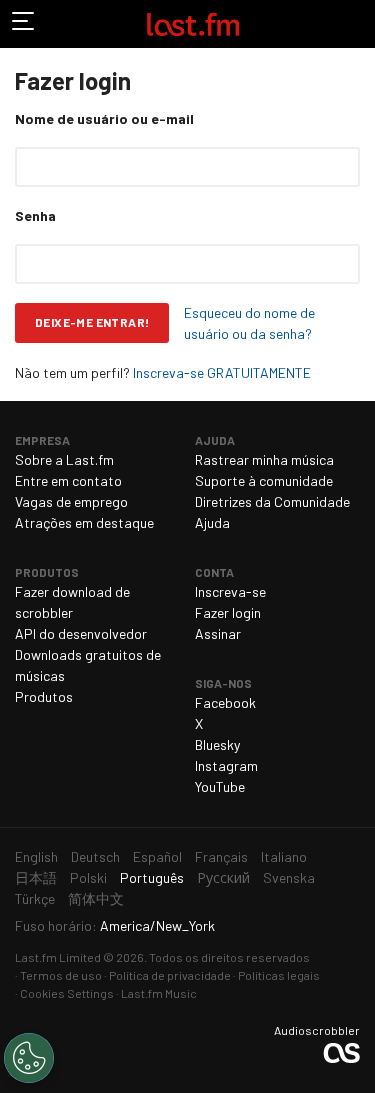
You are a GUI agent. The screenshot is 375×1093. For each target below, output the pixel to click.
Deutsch (95, 856)
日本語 (36, 877)
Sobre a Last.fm (64, 459)
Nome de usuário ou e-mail (104, 118)
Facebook (225, 702)
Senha (35, 215)
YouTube (220, 786)
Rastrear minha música (264, 459)
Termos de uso (61, 975)
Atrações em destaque (84, 522)
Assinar (218, 633)
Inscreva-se (230, 591)
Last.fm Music (159, 993)
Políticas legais (279, 975)
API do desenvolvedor (81, 633)
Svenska (289, 877)
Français (221, 856)
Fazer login (228, 612)
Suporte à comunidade (264, 480)
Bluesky (217, 744)
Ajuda (212, 522)
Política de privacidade (170, 975)
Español (157, 856)
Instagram (226, 765)
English (36, 856)
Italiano (284, 856)
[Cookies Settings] (29, 1058)
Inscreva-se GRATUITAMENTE (222, 372)
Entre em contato (68, 480)
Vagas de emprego (71, 501)
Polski (88, 877)
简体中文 (96, 898)
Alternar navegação (24, 24)
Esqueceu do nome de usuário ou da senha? (249, 323)
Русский (223, 877)
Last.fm (193, 24)
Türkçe (35, 898)
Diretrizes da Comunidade (272, 501)
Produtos (44, 696)
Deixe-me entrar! (92, 322)
